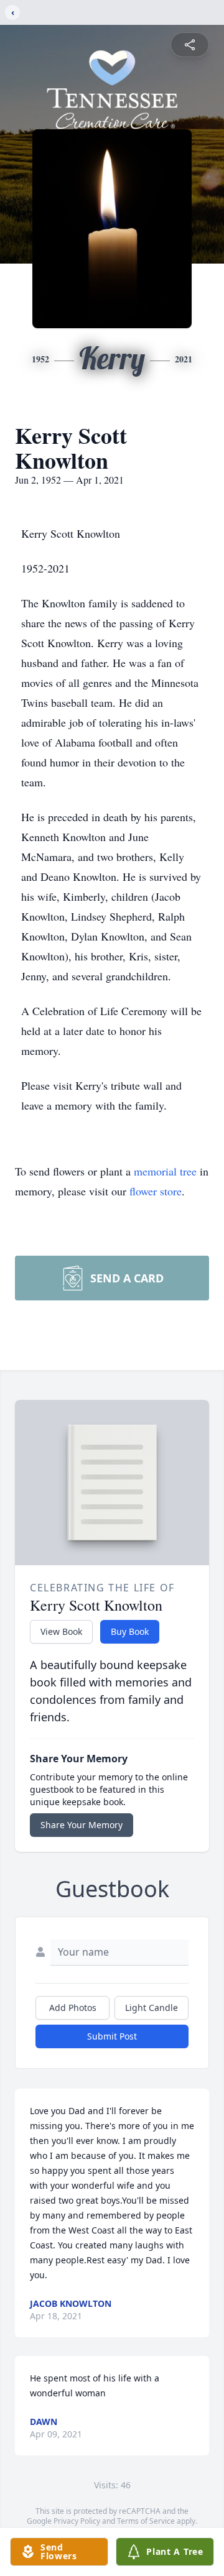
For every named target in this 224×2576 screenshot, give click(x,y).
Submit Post (112, 2036)
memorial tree (165, 1171)
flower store (156, 1191)
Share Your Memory (82, 1825)
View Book (61, 1631)
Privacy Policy (77, 2521)
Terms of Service (146, 2521)
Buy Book (130, 1631)
